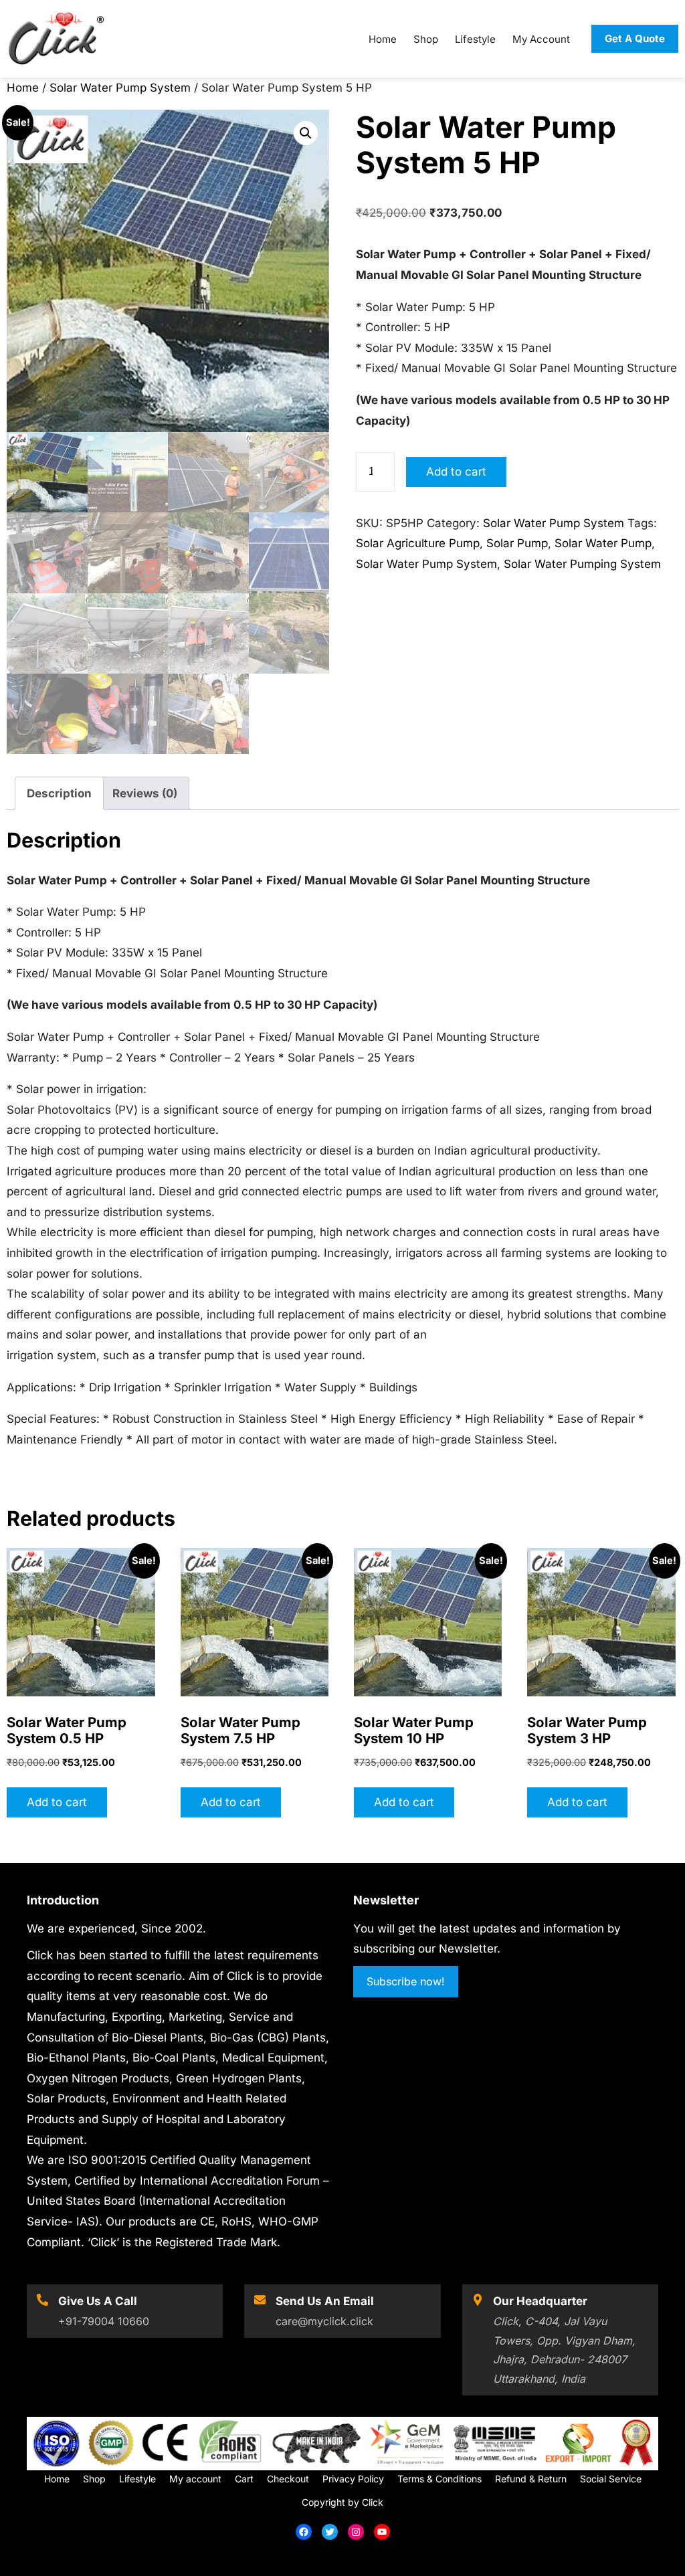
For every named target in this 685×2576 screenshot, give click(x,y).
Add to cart (456, 472)
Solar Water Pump (603, 543)
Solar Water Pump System (120, 88)
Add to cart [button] (57, 1802)
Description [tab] (59, 793)
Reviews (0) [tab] (145, 793)
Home (23, 88)
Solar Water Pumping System (582, 564)
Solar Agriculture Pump (418, 543)
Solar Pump (517, 543)
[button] (306, 133)
